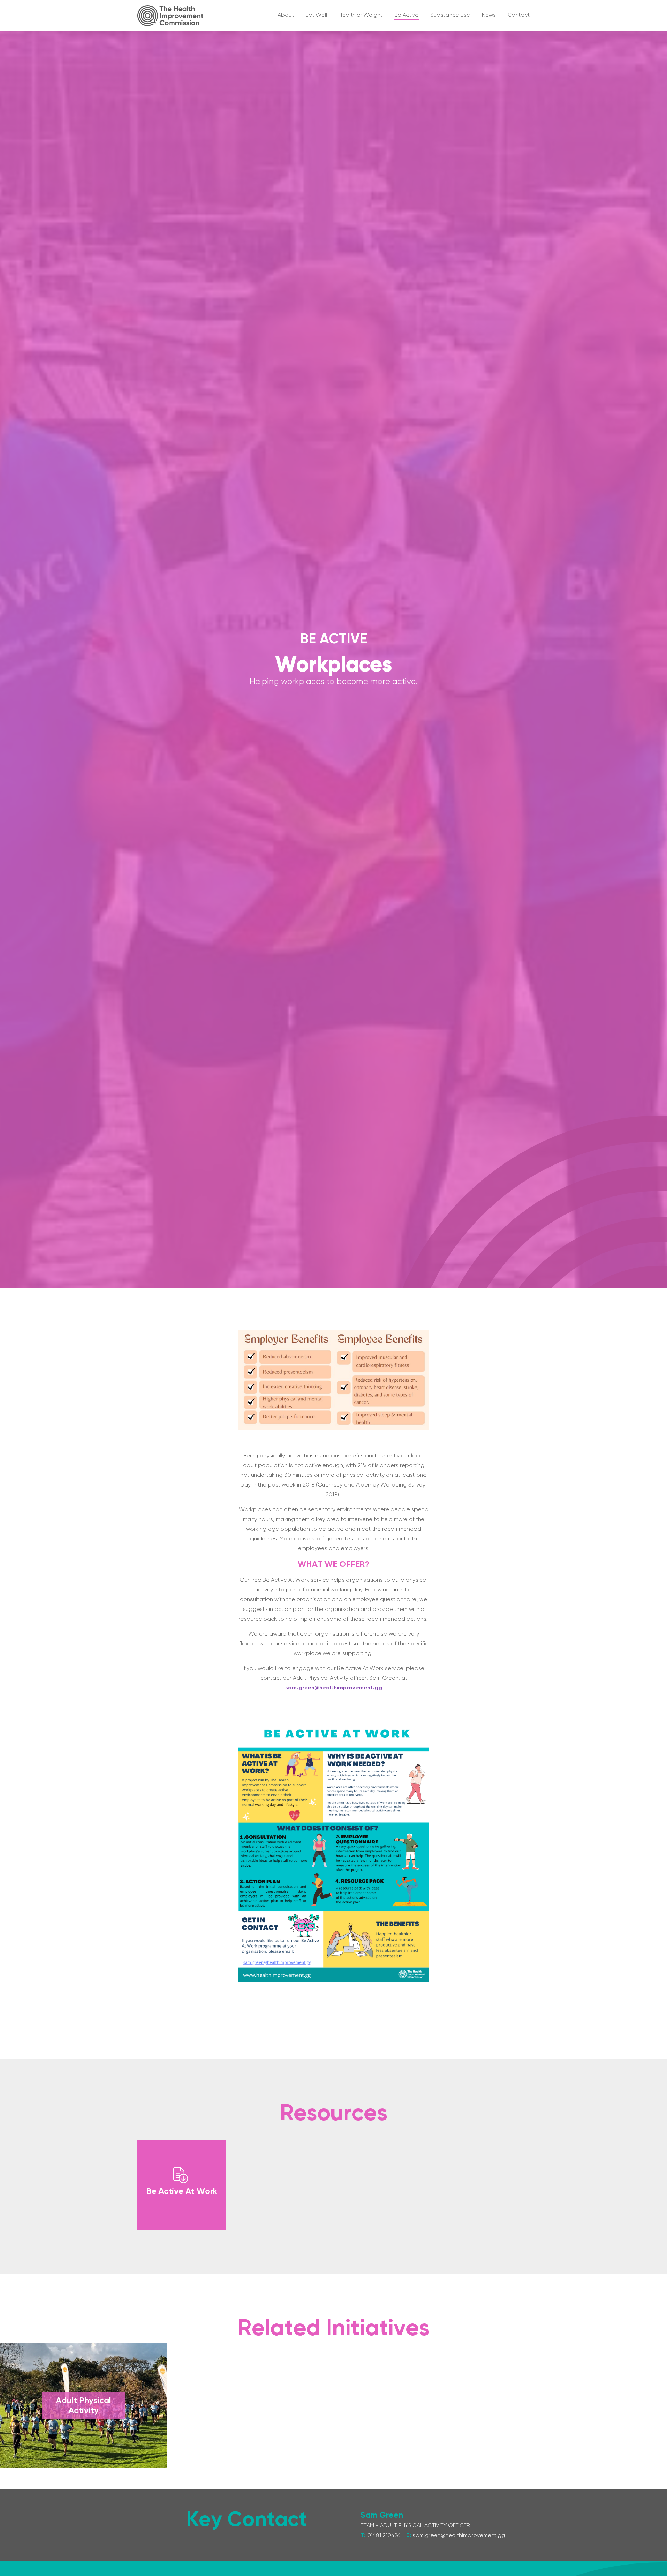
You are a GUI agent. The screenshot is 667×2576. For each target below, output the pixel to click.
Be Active (334, 640)
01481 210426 (384, 2536)
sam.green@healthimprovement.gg (334, 1688)
